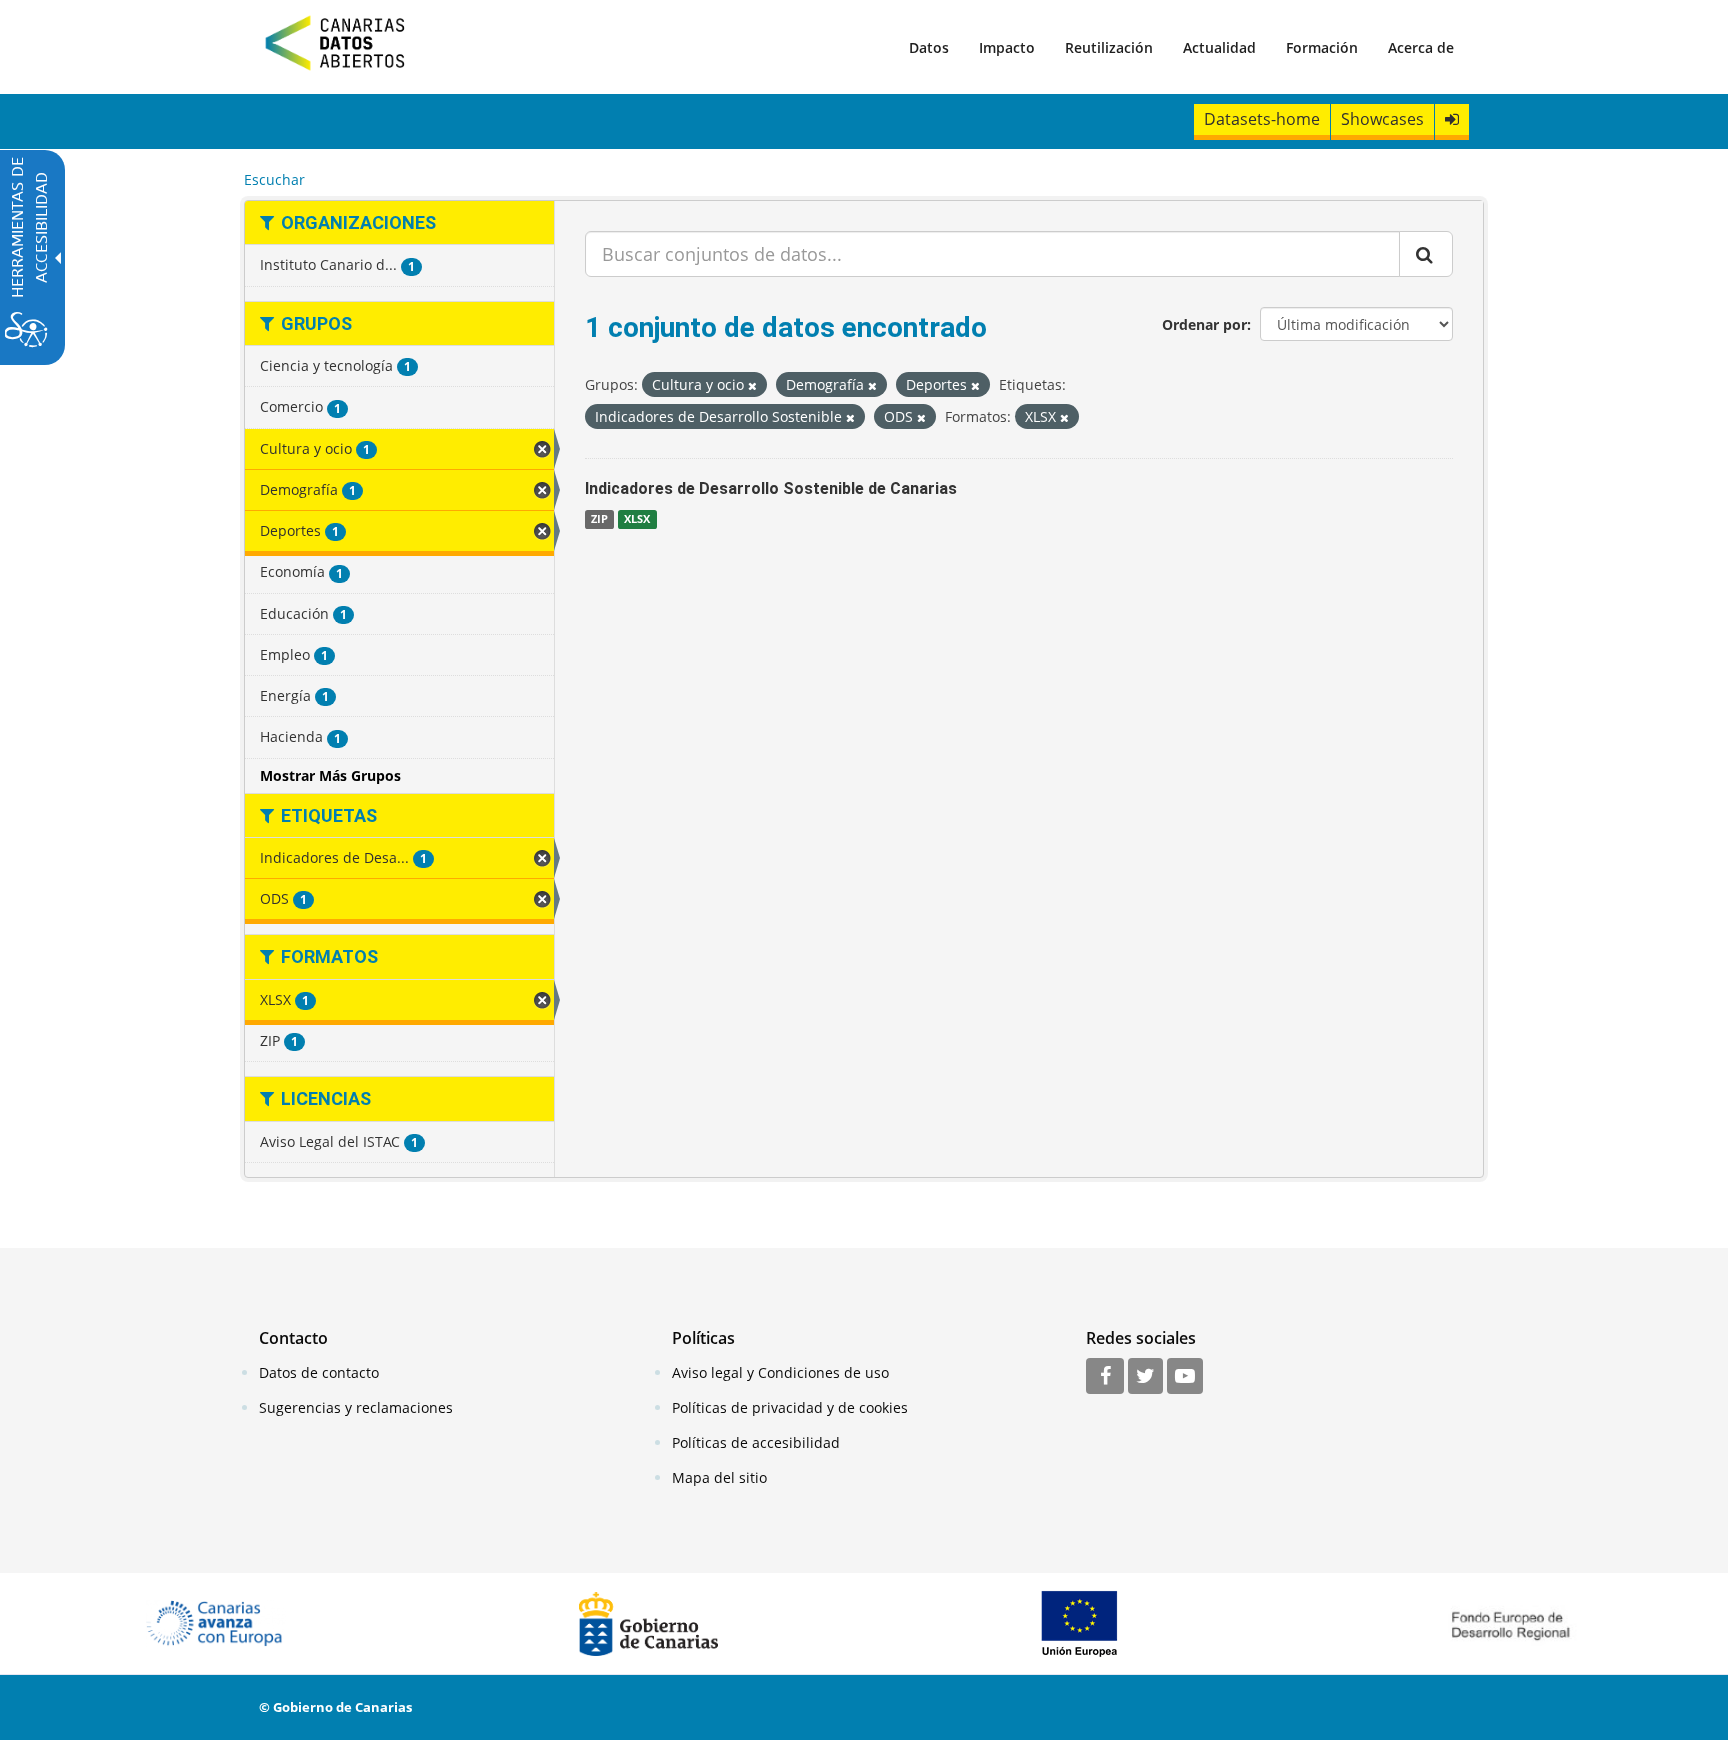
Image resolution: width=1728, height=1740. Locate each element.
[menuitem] (929, 47)
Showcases (1382, 119)
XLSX (637, 519)
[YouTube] (1185, 1377)
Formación (1322, 47)
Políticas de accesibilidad (756, 1442)
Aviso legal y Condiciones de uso (780, 1372)
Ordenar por (1204, 324)
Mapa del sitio (719, 1477)
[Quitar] (752, 385)
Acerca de (1421, 47)
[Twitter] (1145, 1377)
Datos (929, 47)
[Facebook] (1105, 1377)
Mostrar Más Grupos (330, 775)
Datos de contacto (319, 1372)
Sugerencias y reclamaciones (356, 1407)
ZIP (599, 519)
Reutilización (1109, 47)
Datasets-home (1262, 119)
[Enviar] (1426, 254)
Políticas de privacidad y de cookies (790, 1407)
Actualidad (1219, 47)
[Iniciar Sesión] (1452, 119)
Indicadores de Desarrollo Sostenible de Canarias (771, 488)
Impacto (1007, 47)
